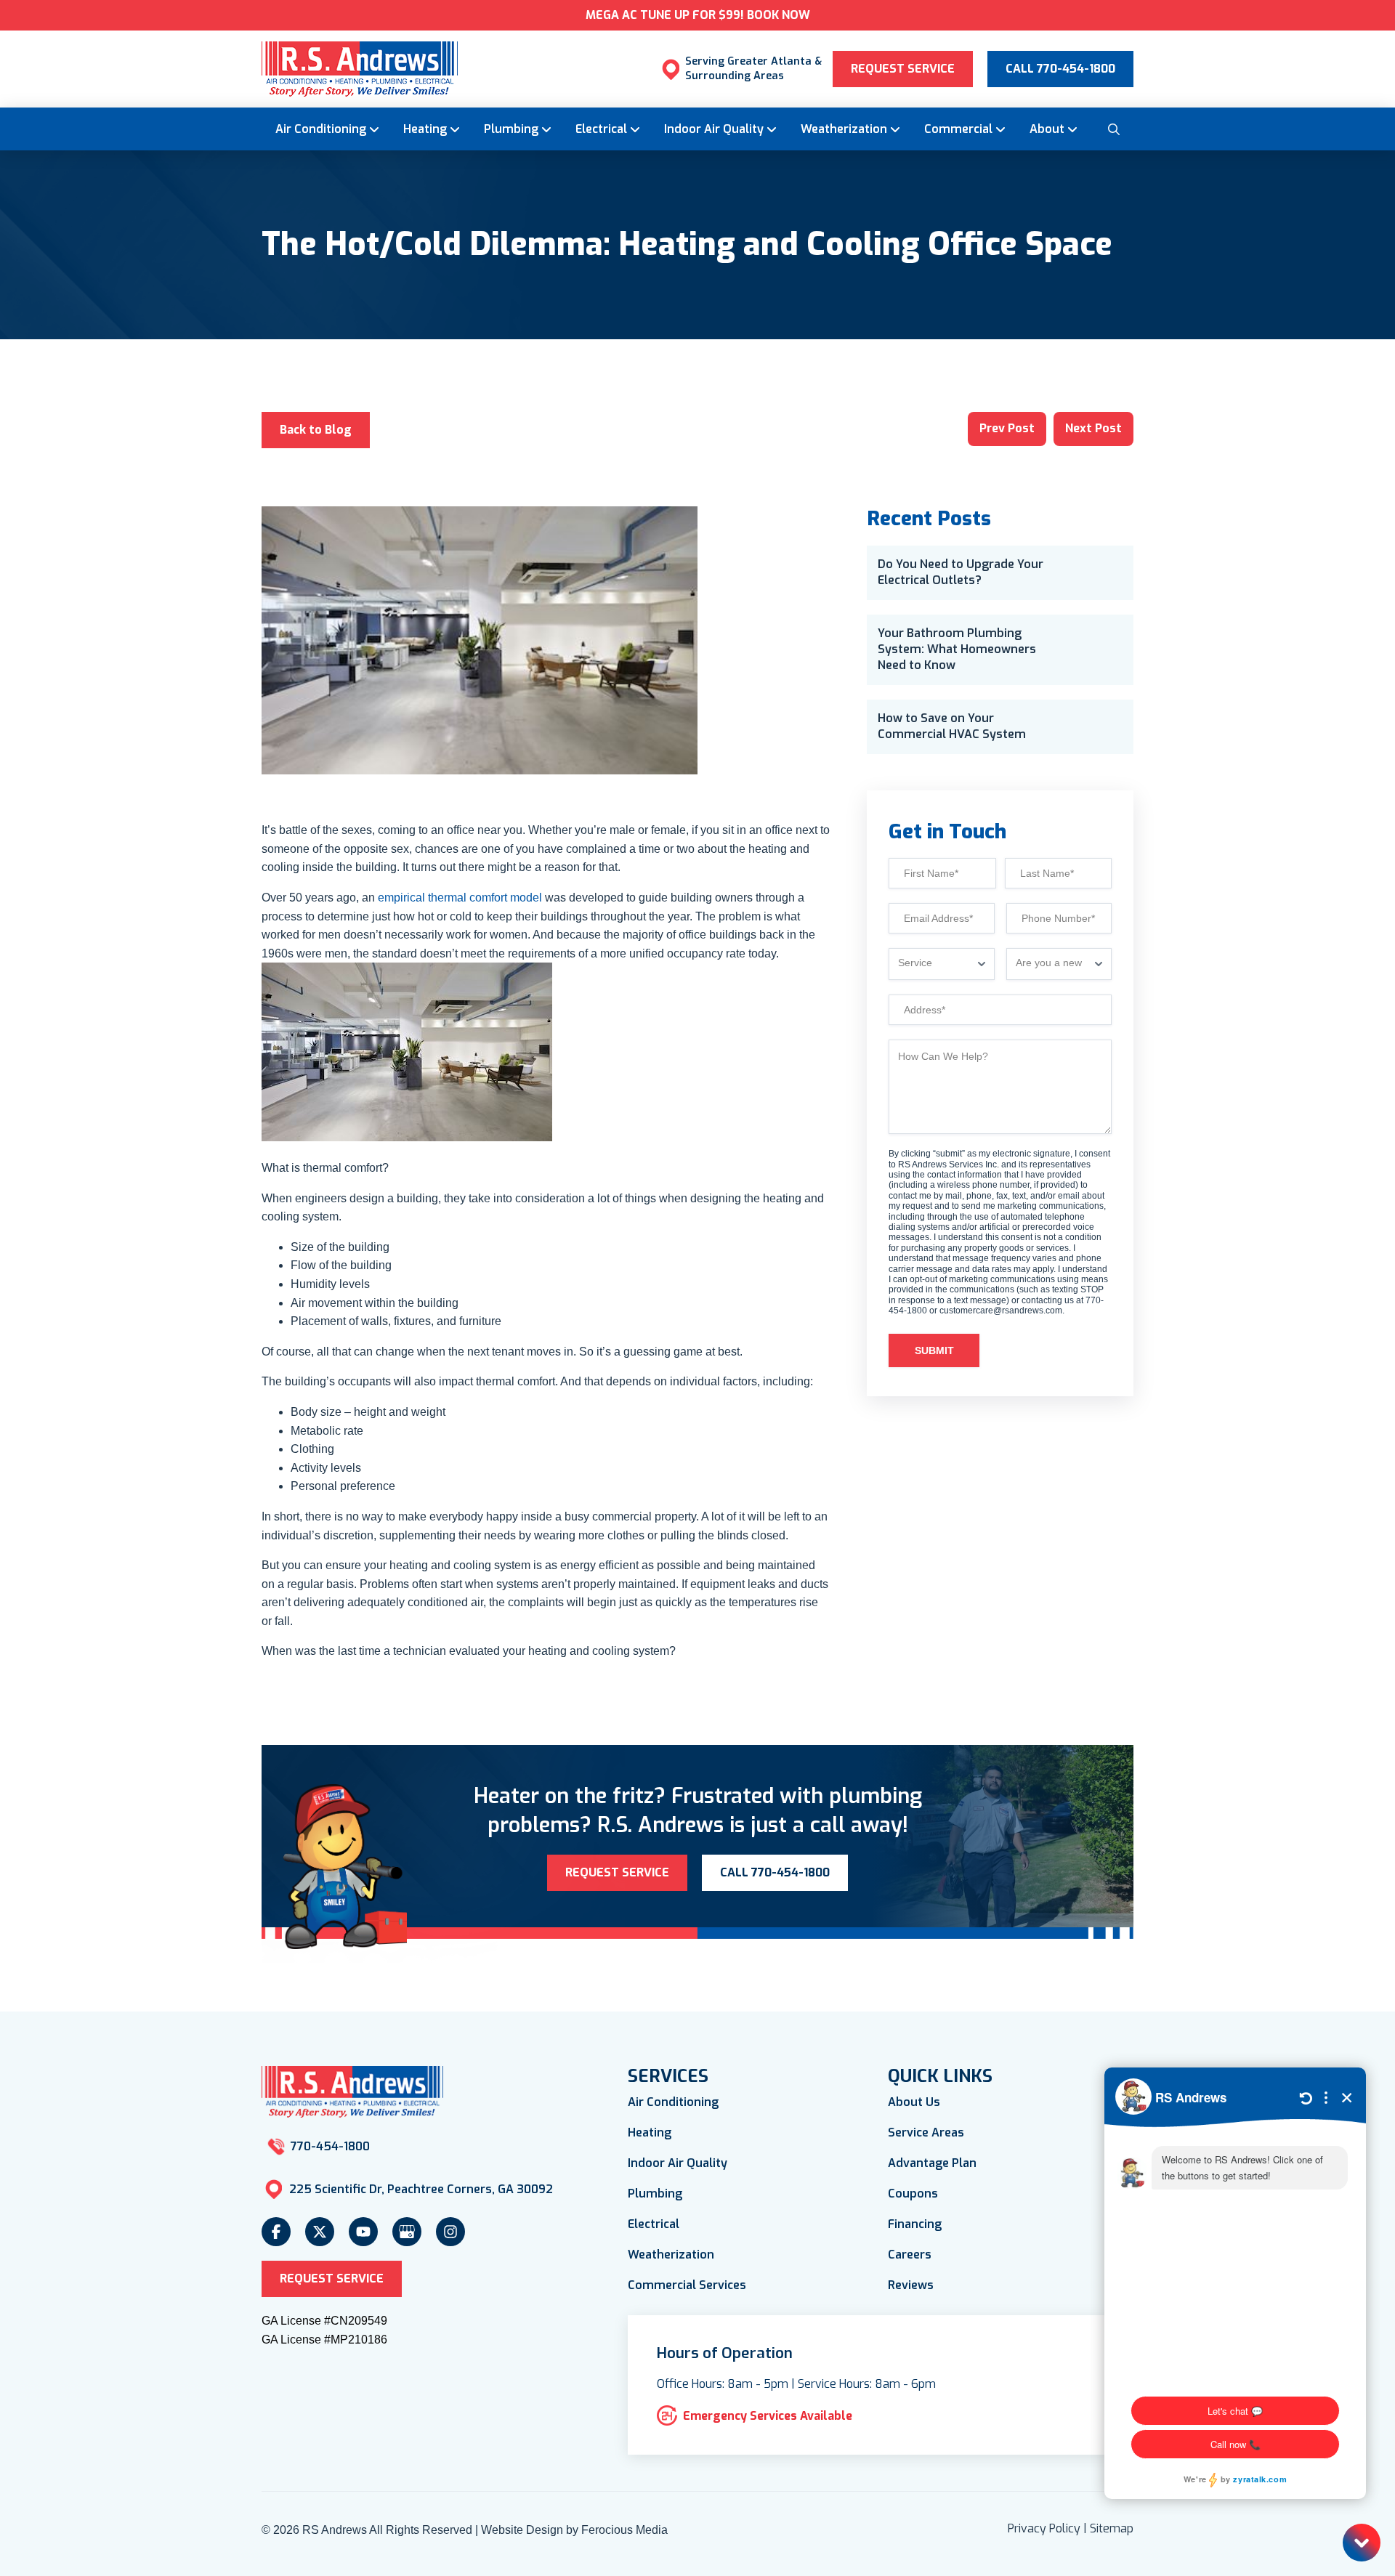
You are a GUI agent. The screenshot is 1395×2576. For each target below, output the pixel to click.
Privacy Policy (1044, 2528)
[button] (1113, 129)
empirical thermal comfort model (460, 898)
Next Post (1093, 428)
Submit (934, 1350)
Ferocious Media (624, 2530)
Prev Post (1007, 428)
